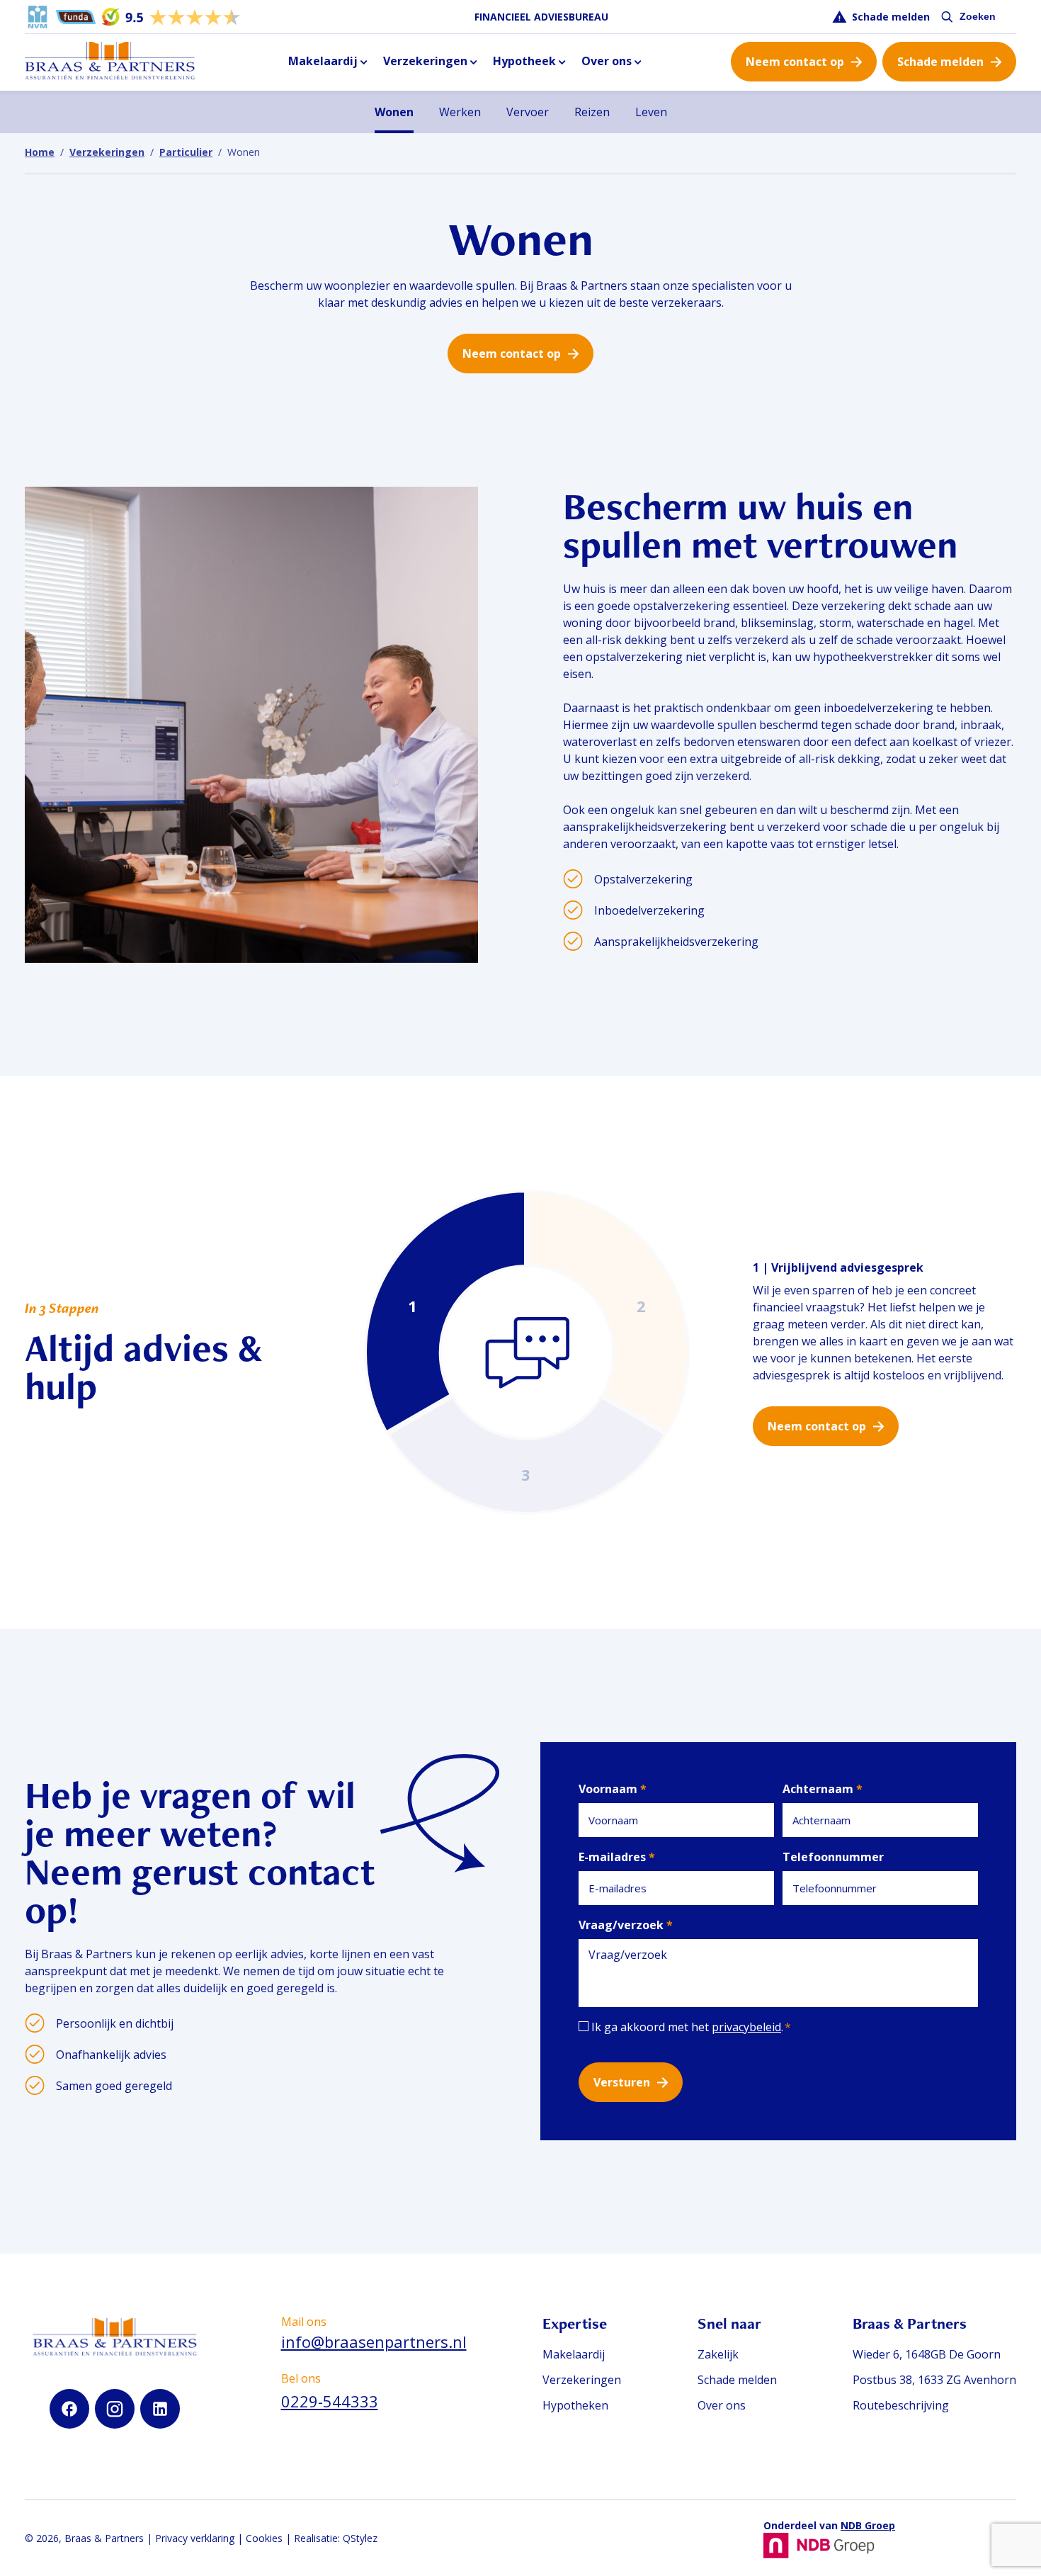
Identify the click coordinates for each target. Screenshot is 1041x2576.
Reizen (592, 112)
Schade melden (891, 17)
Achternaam (823, 1789)
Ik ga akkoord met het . (691, 2027)
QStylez (360, 2538)
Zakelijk (718, 2354)
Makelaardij (323, 61)
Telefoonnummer (833, 1857)
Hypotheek (524, 61)
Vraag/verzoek (626, 1925)
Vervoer (528, 112)
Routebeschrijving (901, 2405)
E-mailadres (617, 1857)
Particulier (186, 152)
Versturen (622, 2082)
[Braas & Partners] (110, 62)
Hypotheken (575, 2405)
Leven (651, 112)
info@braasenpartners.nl (374, 2341)
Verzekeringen (425, 61)
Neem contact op (795, 62)
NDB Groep (868, 2525)
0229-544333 (330, 2401)
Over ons (607, 61)
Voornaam (613, 1789)
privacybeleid (746, 2027)
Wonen (394, 112)
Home (40, 152)
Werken (460, 112)
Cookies (264, 2538)
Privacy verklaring (195, 2538)
